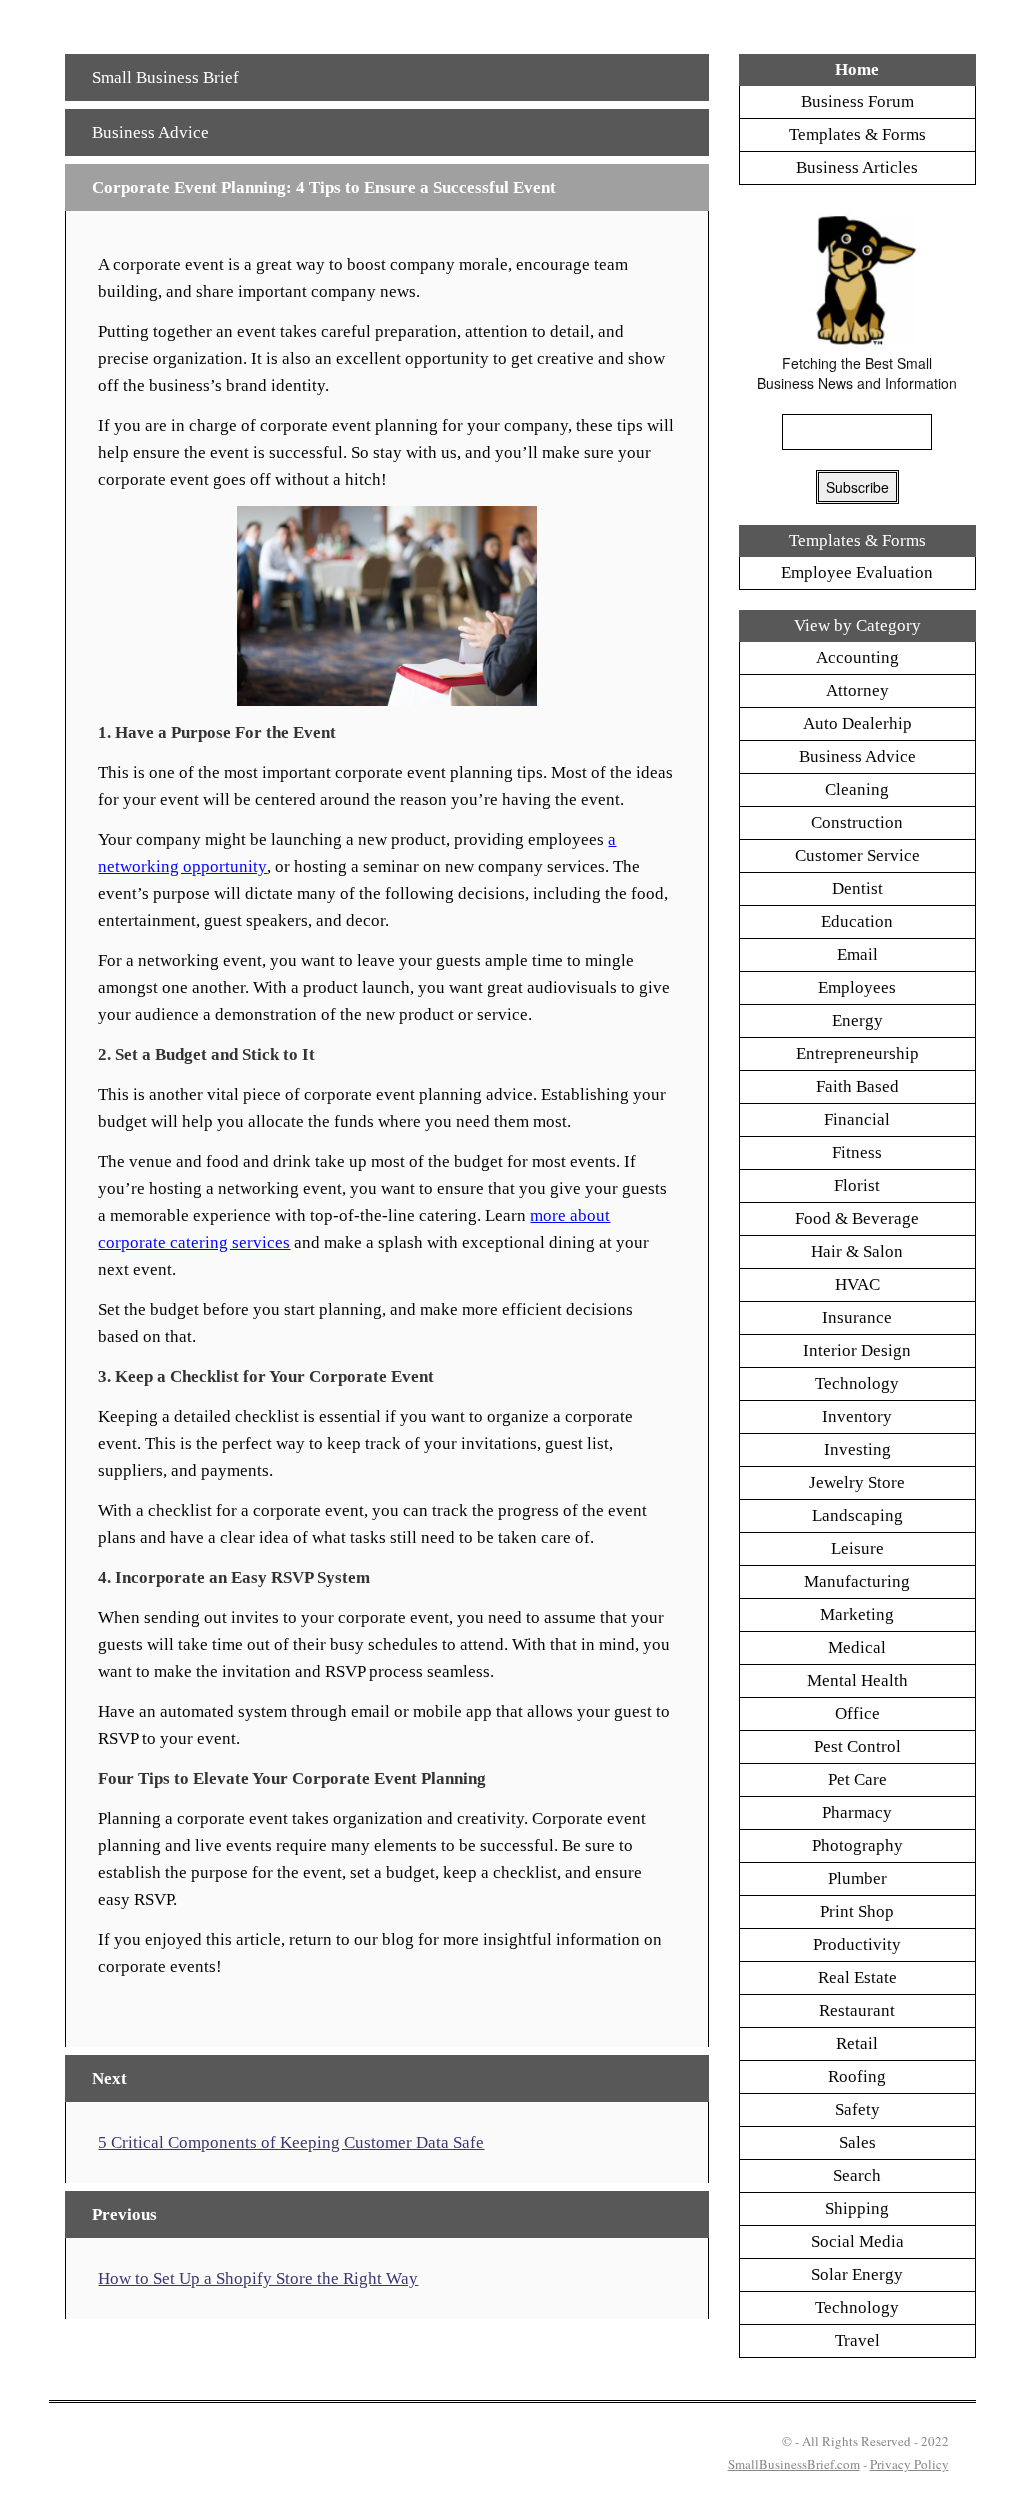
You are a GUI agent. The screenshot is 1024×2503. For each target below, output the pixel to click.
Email (857, 954)
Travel (857, 2340)
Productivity (857, 1944)
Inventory (857, 1416)
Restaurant (857, 2010)
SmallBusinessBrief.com (794, 2464)
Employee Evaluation (857, 572)
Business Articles (857, 167)
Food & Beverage (857, 1218)
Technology (857, 1383)
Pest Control (857, 1746)
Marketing (857, 1614)
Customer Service (857, 855)
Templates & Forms (857, 134)
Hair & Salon (857, 1251)
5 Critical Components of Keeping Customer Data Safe (291, 2142)
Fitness (857, 1152)
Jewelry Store (857, 1482)
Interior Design (857, 1350)
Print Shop (857, 1911)
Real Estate (857, 1977)
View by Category (857, 625)
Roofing (857, 2076)
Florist (857, 1185)
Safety (857, 2109)
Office (857, 1713)
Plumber (857, 1878)
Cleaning (857, 789)
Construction (857, 822)
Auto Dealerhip (857, 723)
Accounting (857, 657)
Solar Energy (857, 2274)
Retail (857, 2043)
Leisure (857, 1548)
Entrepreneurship (857, 1053)
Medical (857, 1647)
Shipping (857, 2208)
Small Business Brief (165, 77)
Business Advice (150, 132)
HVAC (857, 1284)
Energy (857, 1020)
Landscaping (857, 1515)
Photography (857, 1845)
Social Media (857, 2241)
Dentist (857, 888)
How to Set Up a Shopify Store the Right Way (258, 2278)
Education (857, 921)
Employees (857, 987)
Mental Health (857, 1680)
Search (857, 2175)
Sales (857, 2142)
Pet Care (857, 1779)
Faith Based (857, 1086)
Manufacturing (857, 1581)
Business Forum (857, 101)
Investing (857, 1449)
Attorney (857, 690)
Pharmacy (857, 1812)
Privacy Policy (909, 2464)
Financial (857, 1119)
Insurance (857, 1317)
